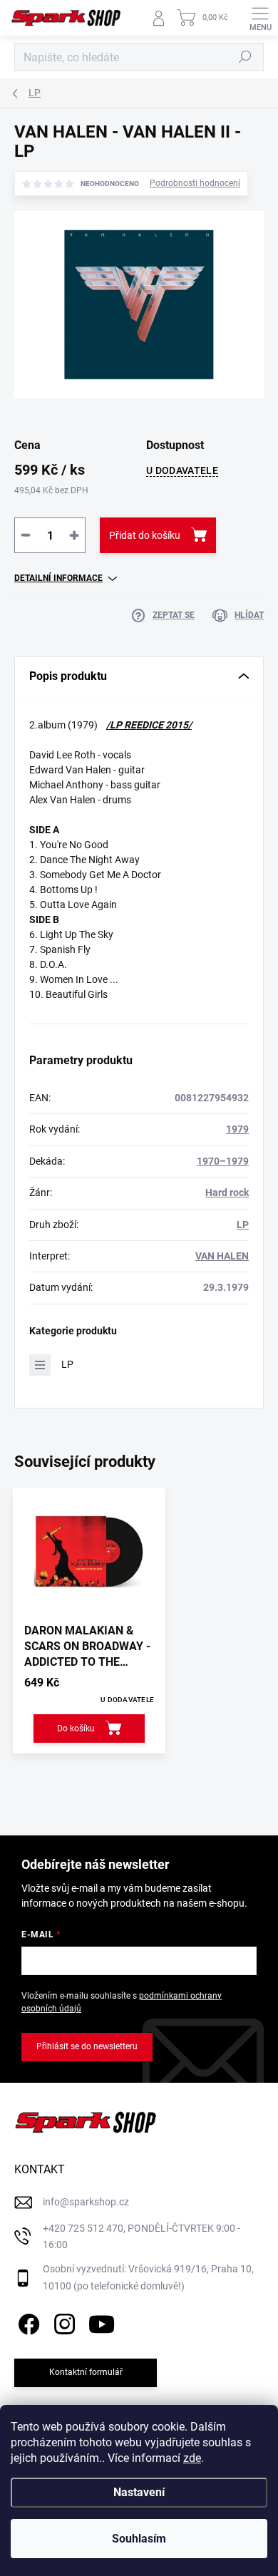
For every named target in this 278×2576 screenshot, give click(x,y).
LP (243, 1225)
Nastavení (139, 2492)
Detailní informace (58, 578)
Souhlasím (139, 2539)
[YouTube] (102, 2322)
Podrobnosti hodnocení (195, 183)
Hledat (245, 57)
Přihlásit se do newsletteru (87, 2046)
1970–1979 (223, 1161)
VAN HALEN (222, 1256)
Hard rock (227, 1192)
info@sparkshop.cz (86, 2202)
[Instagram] (62, 2322)
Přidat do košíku (145, 535)
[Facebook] (27, 2322)
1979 (237, 1129)
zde (192, 2458)
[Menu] (260, 18)
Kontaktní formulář (86, 2372)
